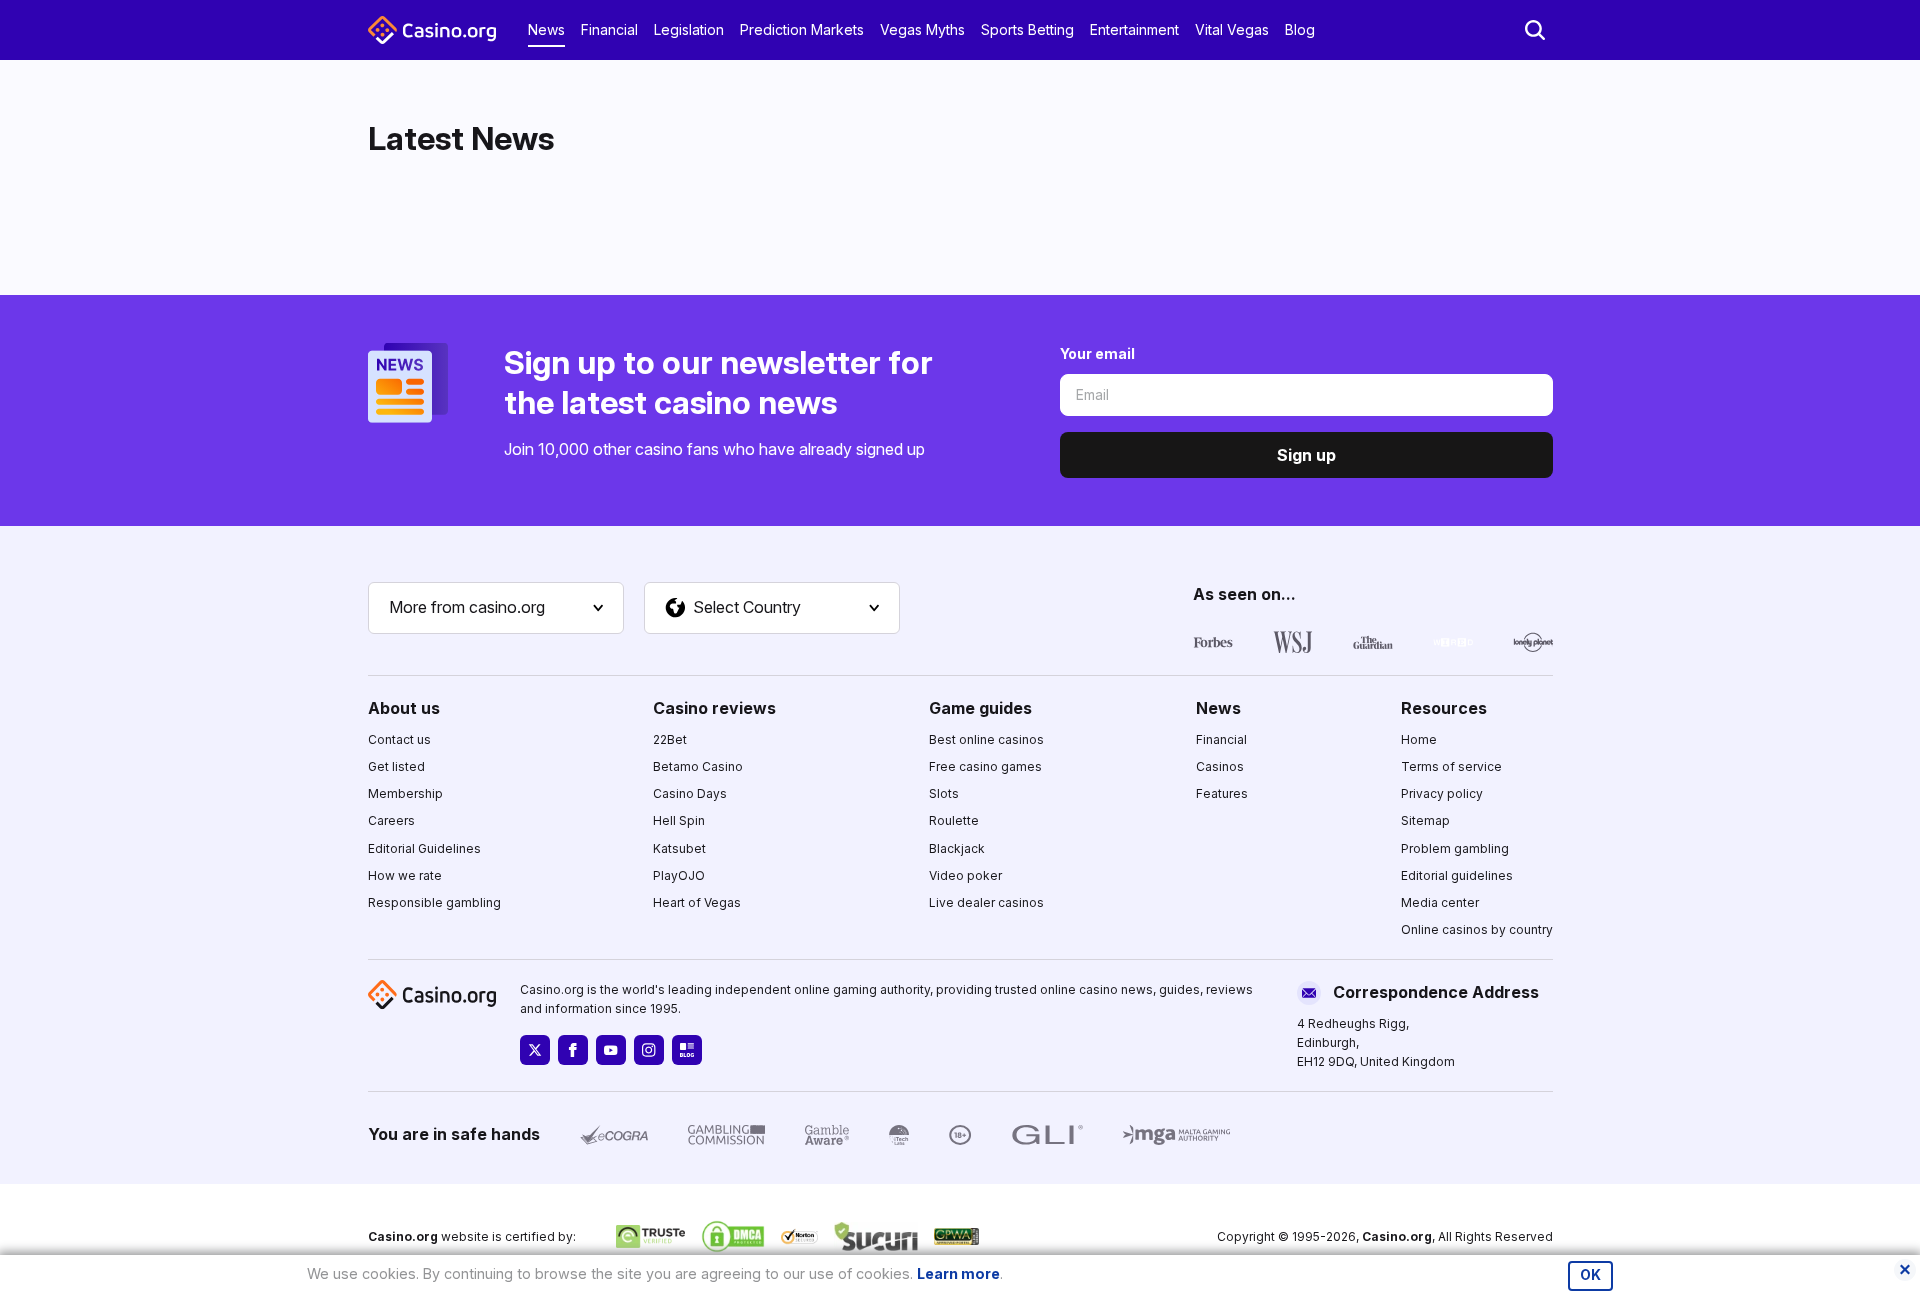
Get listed (396, 766)
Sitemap (1425, 820)
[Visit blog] (687, 1050)
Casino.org (1397, 1236)
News (546, 29)
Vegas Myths (922, 29)
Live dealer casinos (986, 902)
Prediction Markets (802, 29)
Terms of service (1451, 766)
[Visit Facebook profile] (573, 1050)
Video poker (965, 875)
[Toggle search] (1535, 30)
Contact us (399, 739)
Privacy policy (1442, 793)
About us (404, 708)
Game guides (980, 708)
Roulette (954, 820)
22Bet (670, 739)
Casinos (1220, 766)
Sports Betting (1027, 29)
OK (1590, 1275)
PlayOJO (679, 875)
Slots (944, 793)
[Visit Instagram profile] (649, 1050)
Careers (391, 820)
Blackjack (957, 848)
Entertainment (1134, 29)
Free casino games (985, 766)
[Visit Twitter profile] (535, 1050)
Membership (405, 793)
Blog (1300, 29)
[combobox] (496, 608)
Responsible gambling (434, 902)
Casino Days (690, 793)
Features (1222, 793)
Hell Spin (679, 820)
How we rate (405, 875)
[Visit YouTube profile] (611, 1050)
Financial (609, 29)
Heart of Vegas (697, 902)
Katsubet (679, 848)
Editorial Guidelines (424, 848)
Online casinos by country (1477, 929)
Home (1419, 739)
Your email (1097, 353)
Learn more (958, 1273)
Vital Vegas (1232, 29)
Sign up (1306, 455)
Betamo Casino (698, 766)
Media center (1440, 902)
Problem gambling (1455, 848)
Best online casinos (986, 739)
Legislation (689, 29)
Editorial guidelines (1457, 875)
